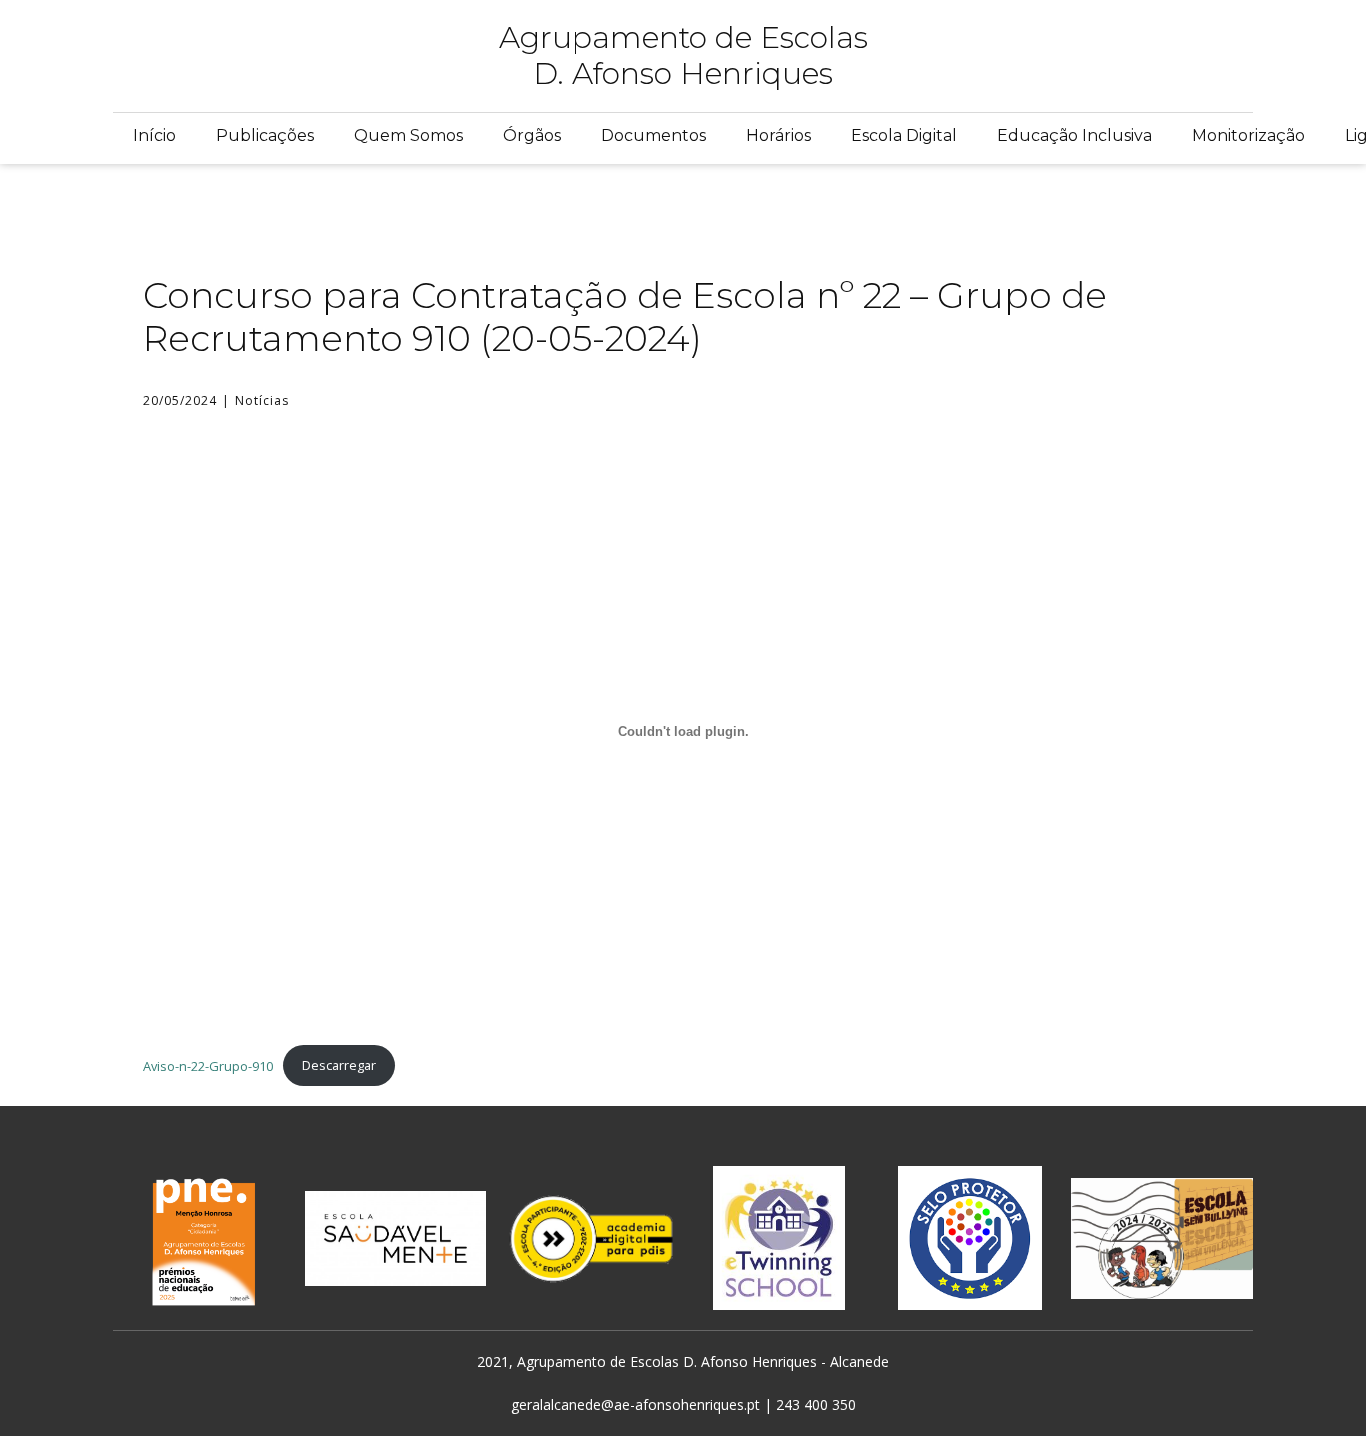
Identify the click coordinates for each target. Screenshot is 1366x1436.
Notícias (262, 400)
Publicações (265, 135)
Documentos (653, 135)
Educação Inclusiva (1074, 135)
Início (154, 135)
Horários (778, 135)
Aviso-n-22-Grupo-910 (208, 1065)
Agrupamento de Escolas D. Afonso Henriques (683, 55)
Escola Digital (904, 135)
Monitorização (1248, 135)
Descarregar (339, 1065)
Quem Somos (408, 135)
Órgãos (532, 135)
